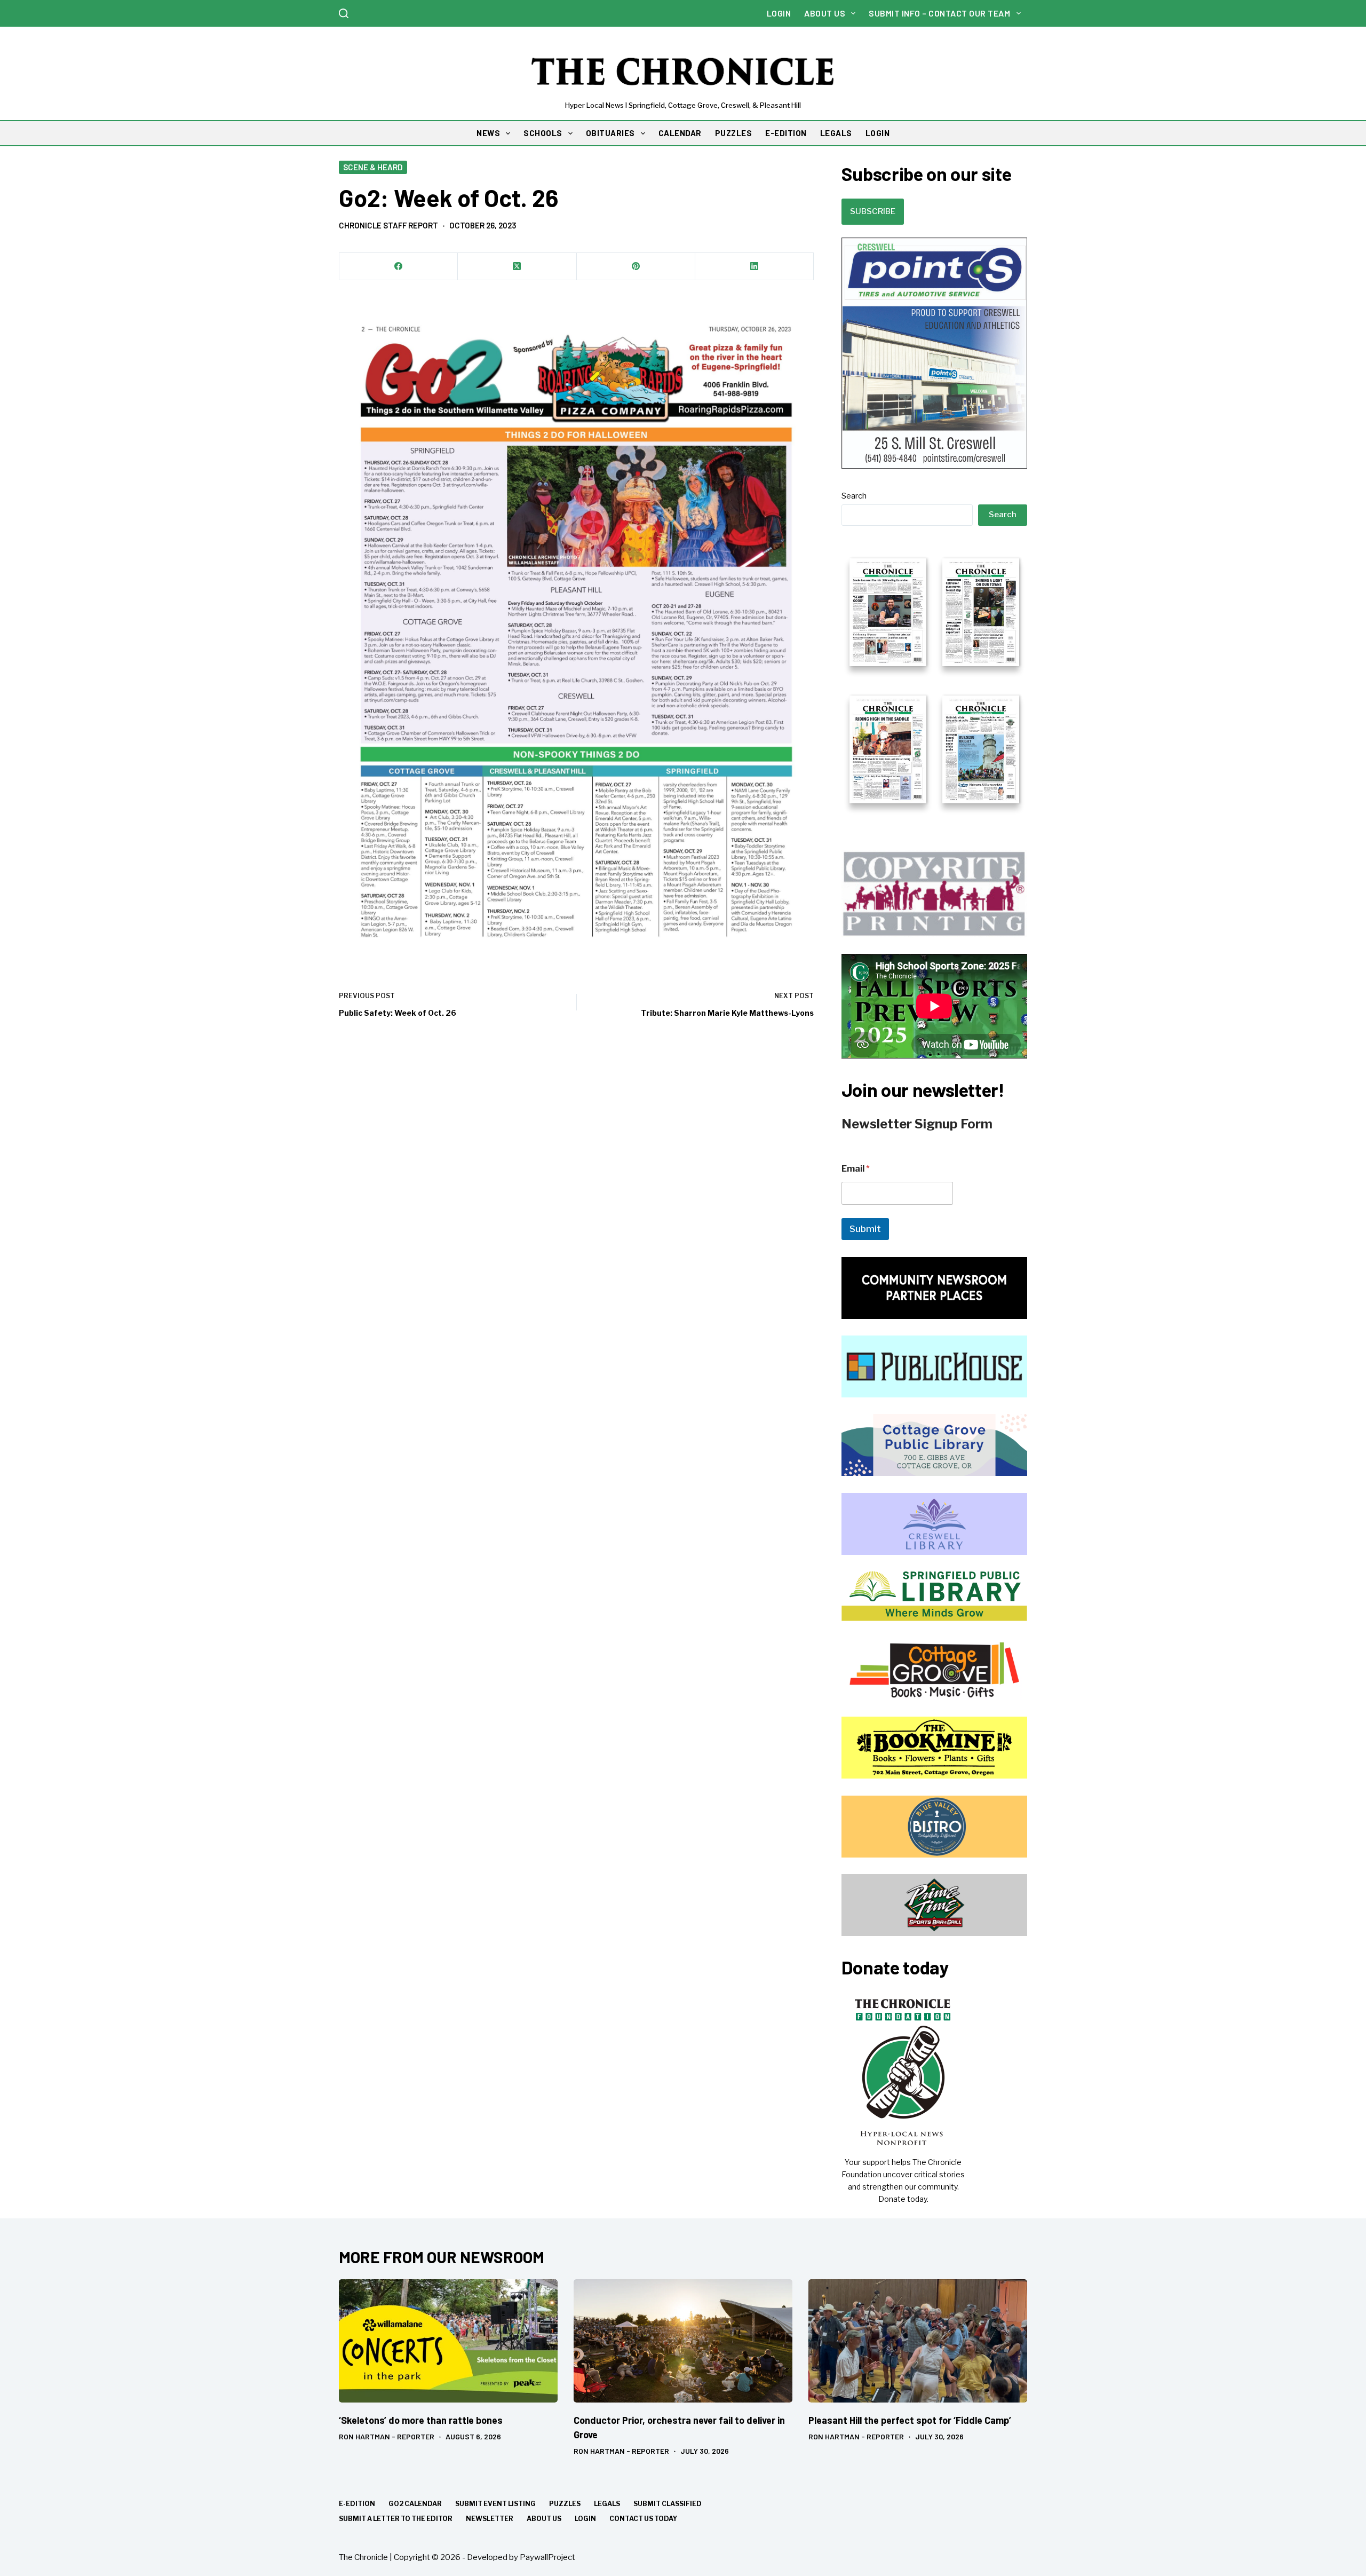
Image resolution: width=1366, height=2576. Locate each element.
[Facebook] (399, 267)
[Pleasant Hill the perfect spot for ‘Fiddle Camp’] (918, 2341)
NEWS (488, 133)
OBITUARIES (610, 133)
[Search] (344, 13)
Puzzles (565, 2504)
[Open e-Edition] (934, 679)
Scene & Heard (373, 167)
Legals (607, 2504)
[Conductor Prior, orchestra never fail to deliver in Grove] (683, 2341)
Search (854, 496)
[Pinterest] (636, 267)
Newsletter (490, 2519)
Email (856, 1169)
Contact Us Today (643, 2519)
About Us (825, 13)
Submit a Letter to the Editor (396, 2519)
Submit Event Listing (495, 2504)
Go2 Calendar (415, 2504)
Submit (865, 1229)
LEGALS (836, 133)
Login (779, 13)
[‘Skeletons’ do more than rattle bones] (448, 2341)
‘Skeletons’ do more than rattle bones (421, 2420)
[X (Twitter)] (517, 267)
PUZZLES (734, 133)
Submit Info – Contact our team (939, 13)
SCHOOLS (543, 133)
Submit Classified (668, 2504)
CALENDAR (680, 133)
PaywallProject (547, 2557)
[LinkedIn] (755, 267)
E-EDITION (786, 133)
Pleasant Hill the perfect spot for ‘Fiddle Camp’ (910, 2420)
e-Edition (357, 2504)
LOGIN (878, 133)
